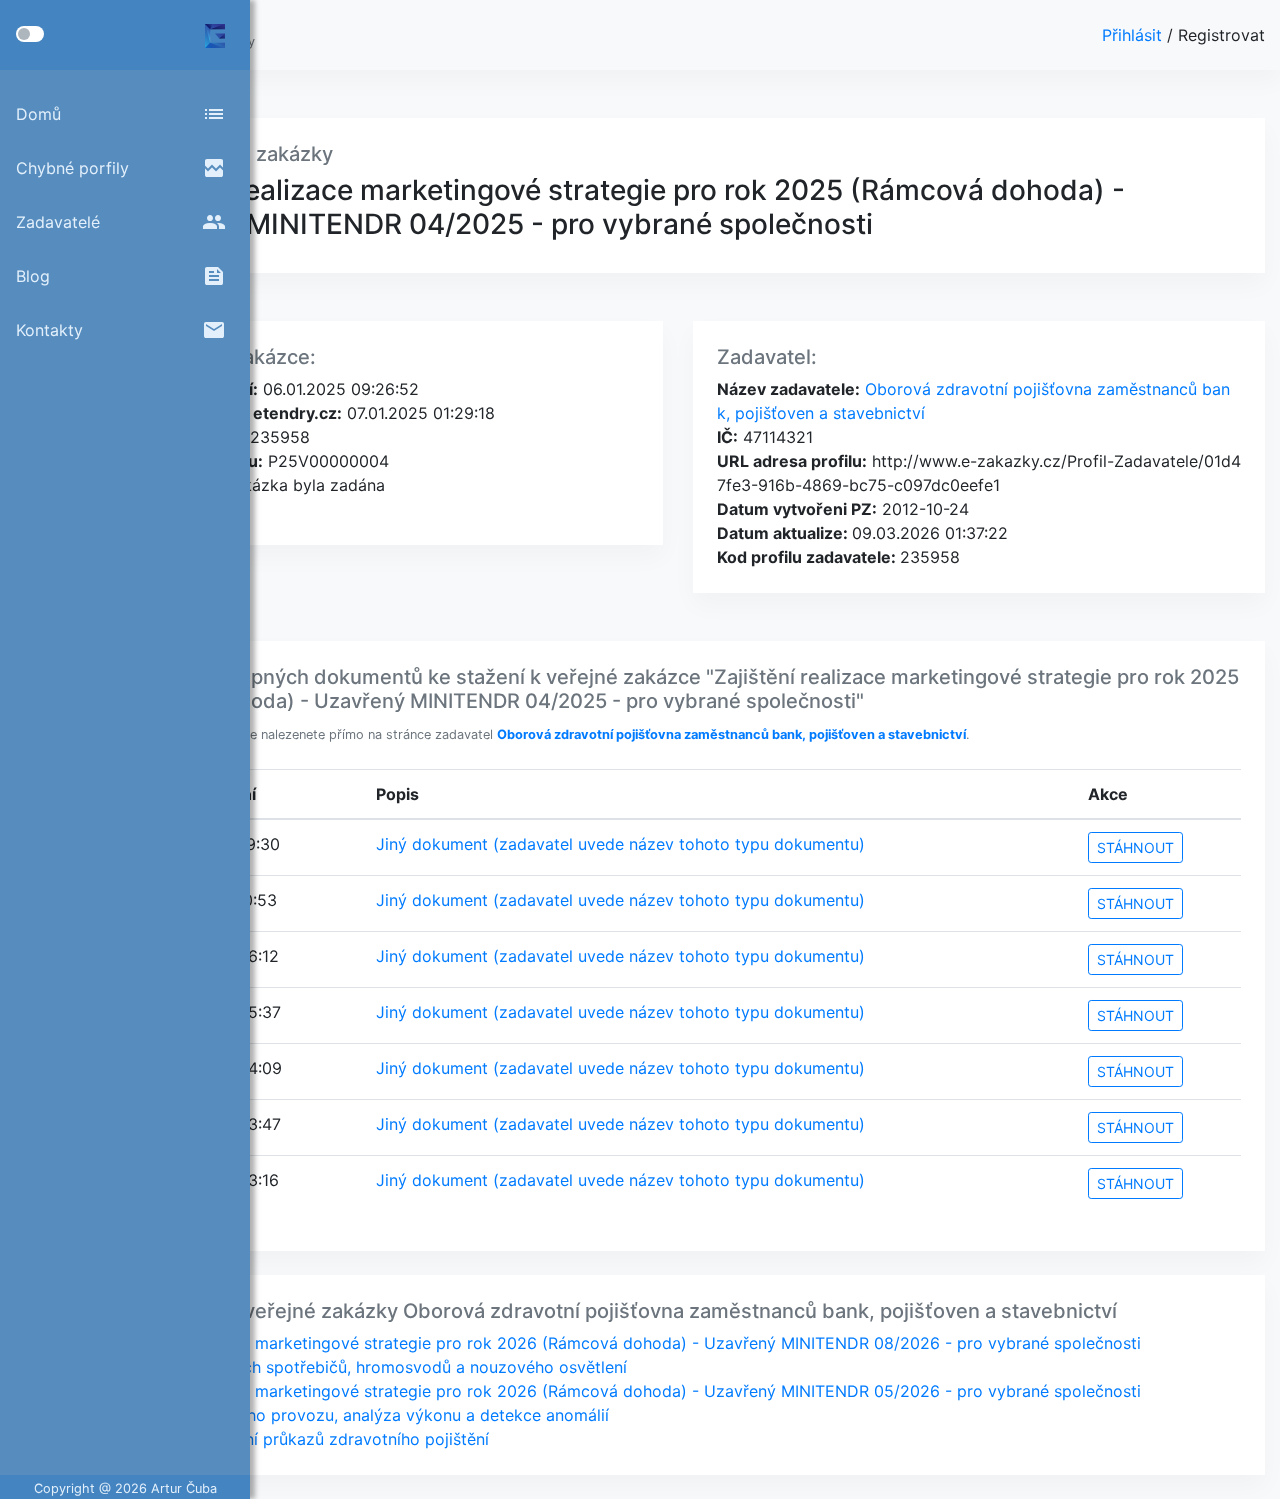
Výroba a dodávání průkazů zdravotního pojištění (301, 1439)
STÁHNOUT (1135, 847)
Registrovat (1221, 35)
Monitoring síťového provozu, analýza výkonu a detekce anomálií (361, 1415)
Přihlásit (1134, 35)
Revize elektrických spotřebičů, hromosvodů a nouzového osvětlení (370, 1367)
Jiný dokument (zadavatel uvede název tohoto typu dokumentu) (620, 844)
